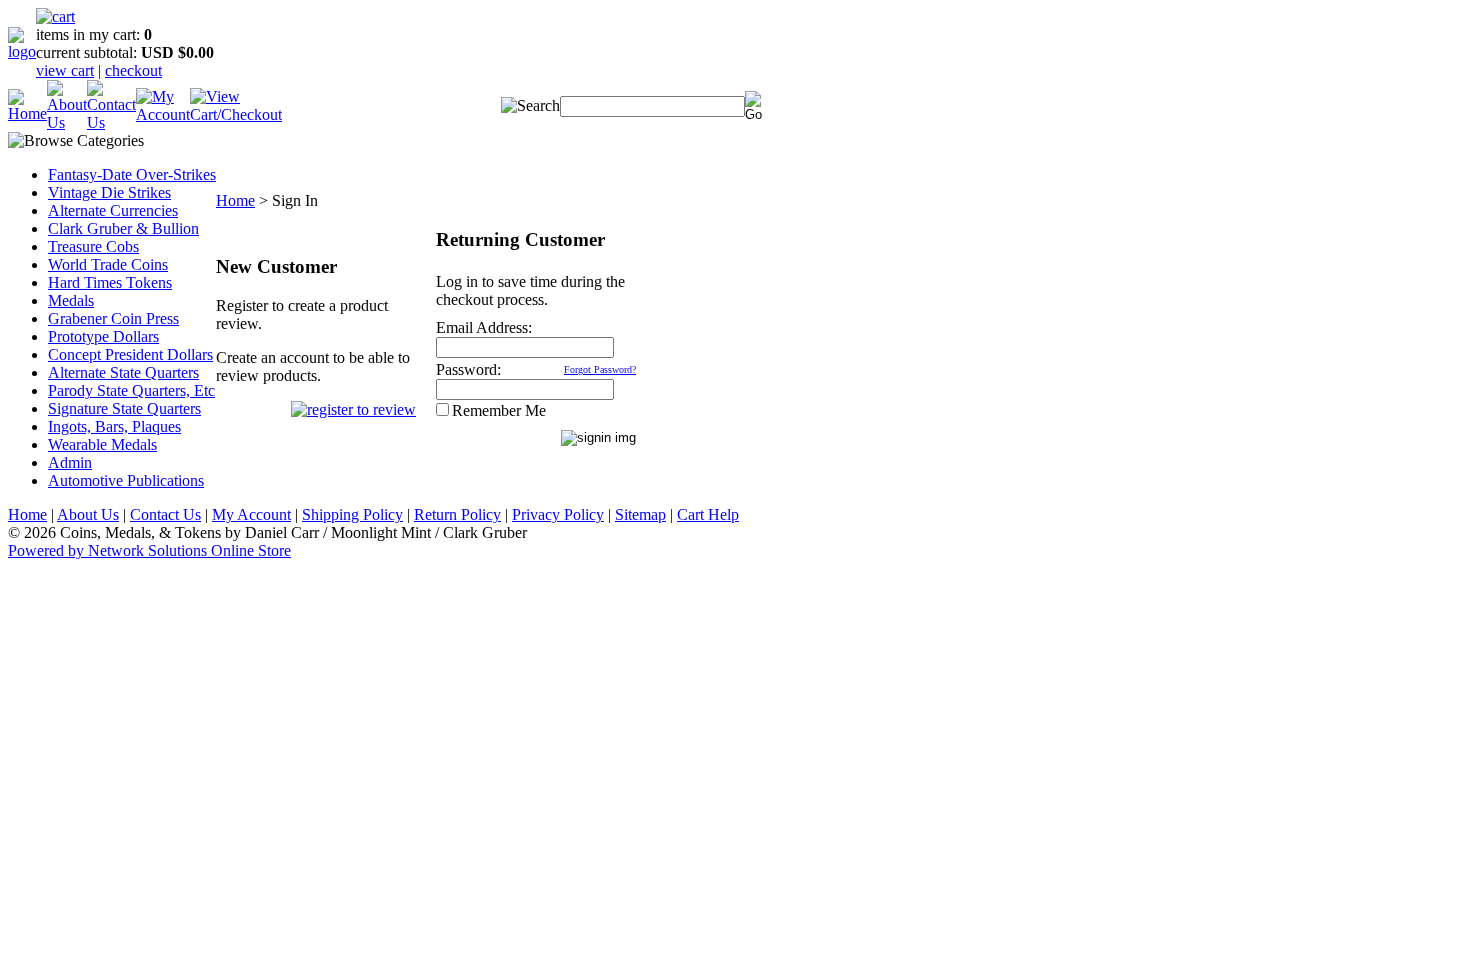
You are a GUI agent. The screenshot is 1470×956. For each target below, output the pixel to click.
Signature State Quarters (124, 408)
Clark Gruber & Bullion (123, 228)
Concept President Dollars (130, 354)
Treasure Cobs (93, 246)
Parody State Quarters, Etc (131, 390)
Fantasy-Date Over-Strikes (132, 174)
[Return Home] (22, 51)
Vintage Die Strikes (109, 192)
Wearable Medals (102, 444)
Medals (71, 300)
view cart (65, 70)
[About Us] (67, 122)
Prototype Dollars (103, 336)
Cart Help (708, 514)
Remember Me (499, 410)
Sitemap (640, 514)
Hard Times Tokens (110, 282)
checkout (133, 70)
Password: (468, 369)
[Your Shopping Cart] (55, 16)
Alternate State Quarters (123, 372)
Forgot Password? (600, 369)
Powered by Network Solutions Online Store (149, 550)
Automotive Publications (126, 480)
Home (235, 200)
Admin (70, 462)
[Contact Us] (111, 122)
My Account (251, 514)
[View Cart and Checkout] (236, 114)
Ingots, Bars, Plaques (114, 426)
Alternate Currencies (113, 210)
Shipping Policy (352, 514)
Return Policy (457, 514)
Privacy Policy (558, 514)
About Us (88, 514)
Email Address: (484, 327)
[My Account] (163, 114)
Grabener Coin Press (113, 318)
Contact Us (165, 514)
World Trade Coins (108, 264)
